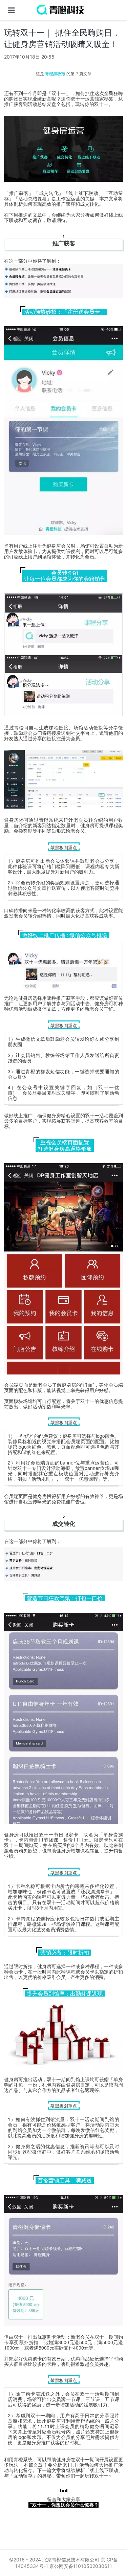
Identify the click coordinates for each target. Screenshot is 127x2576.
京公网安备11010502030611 (81, 2566)
